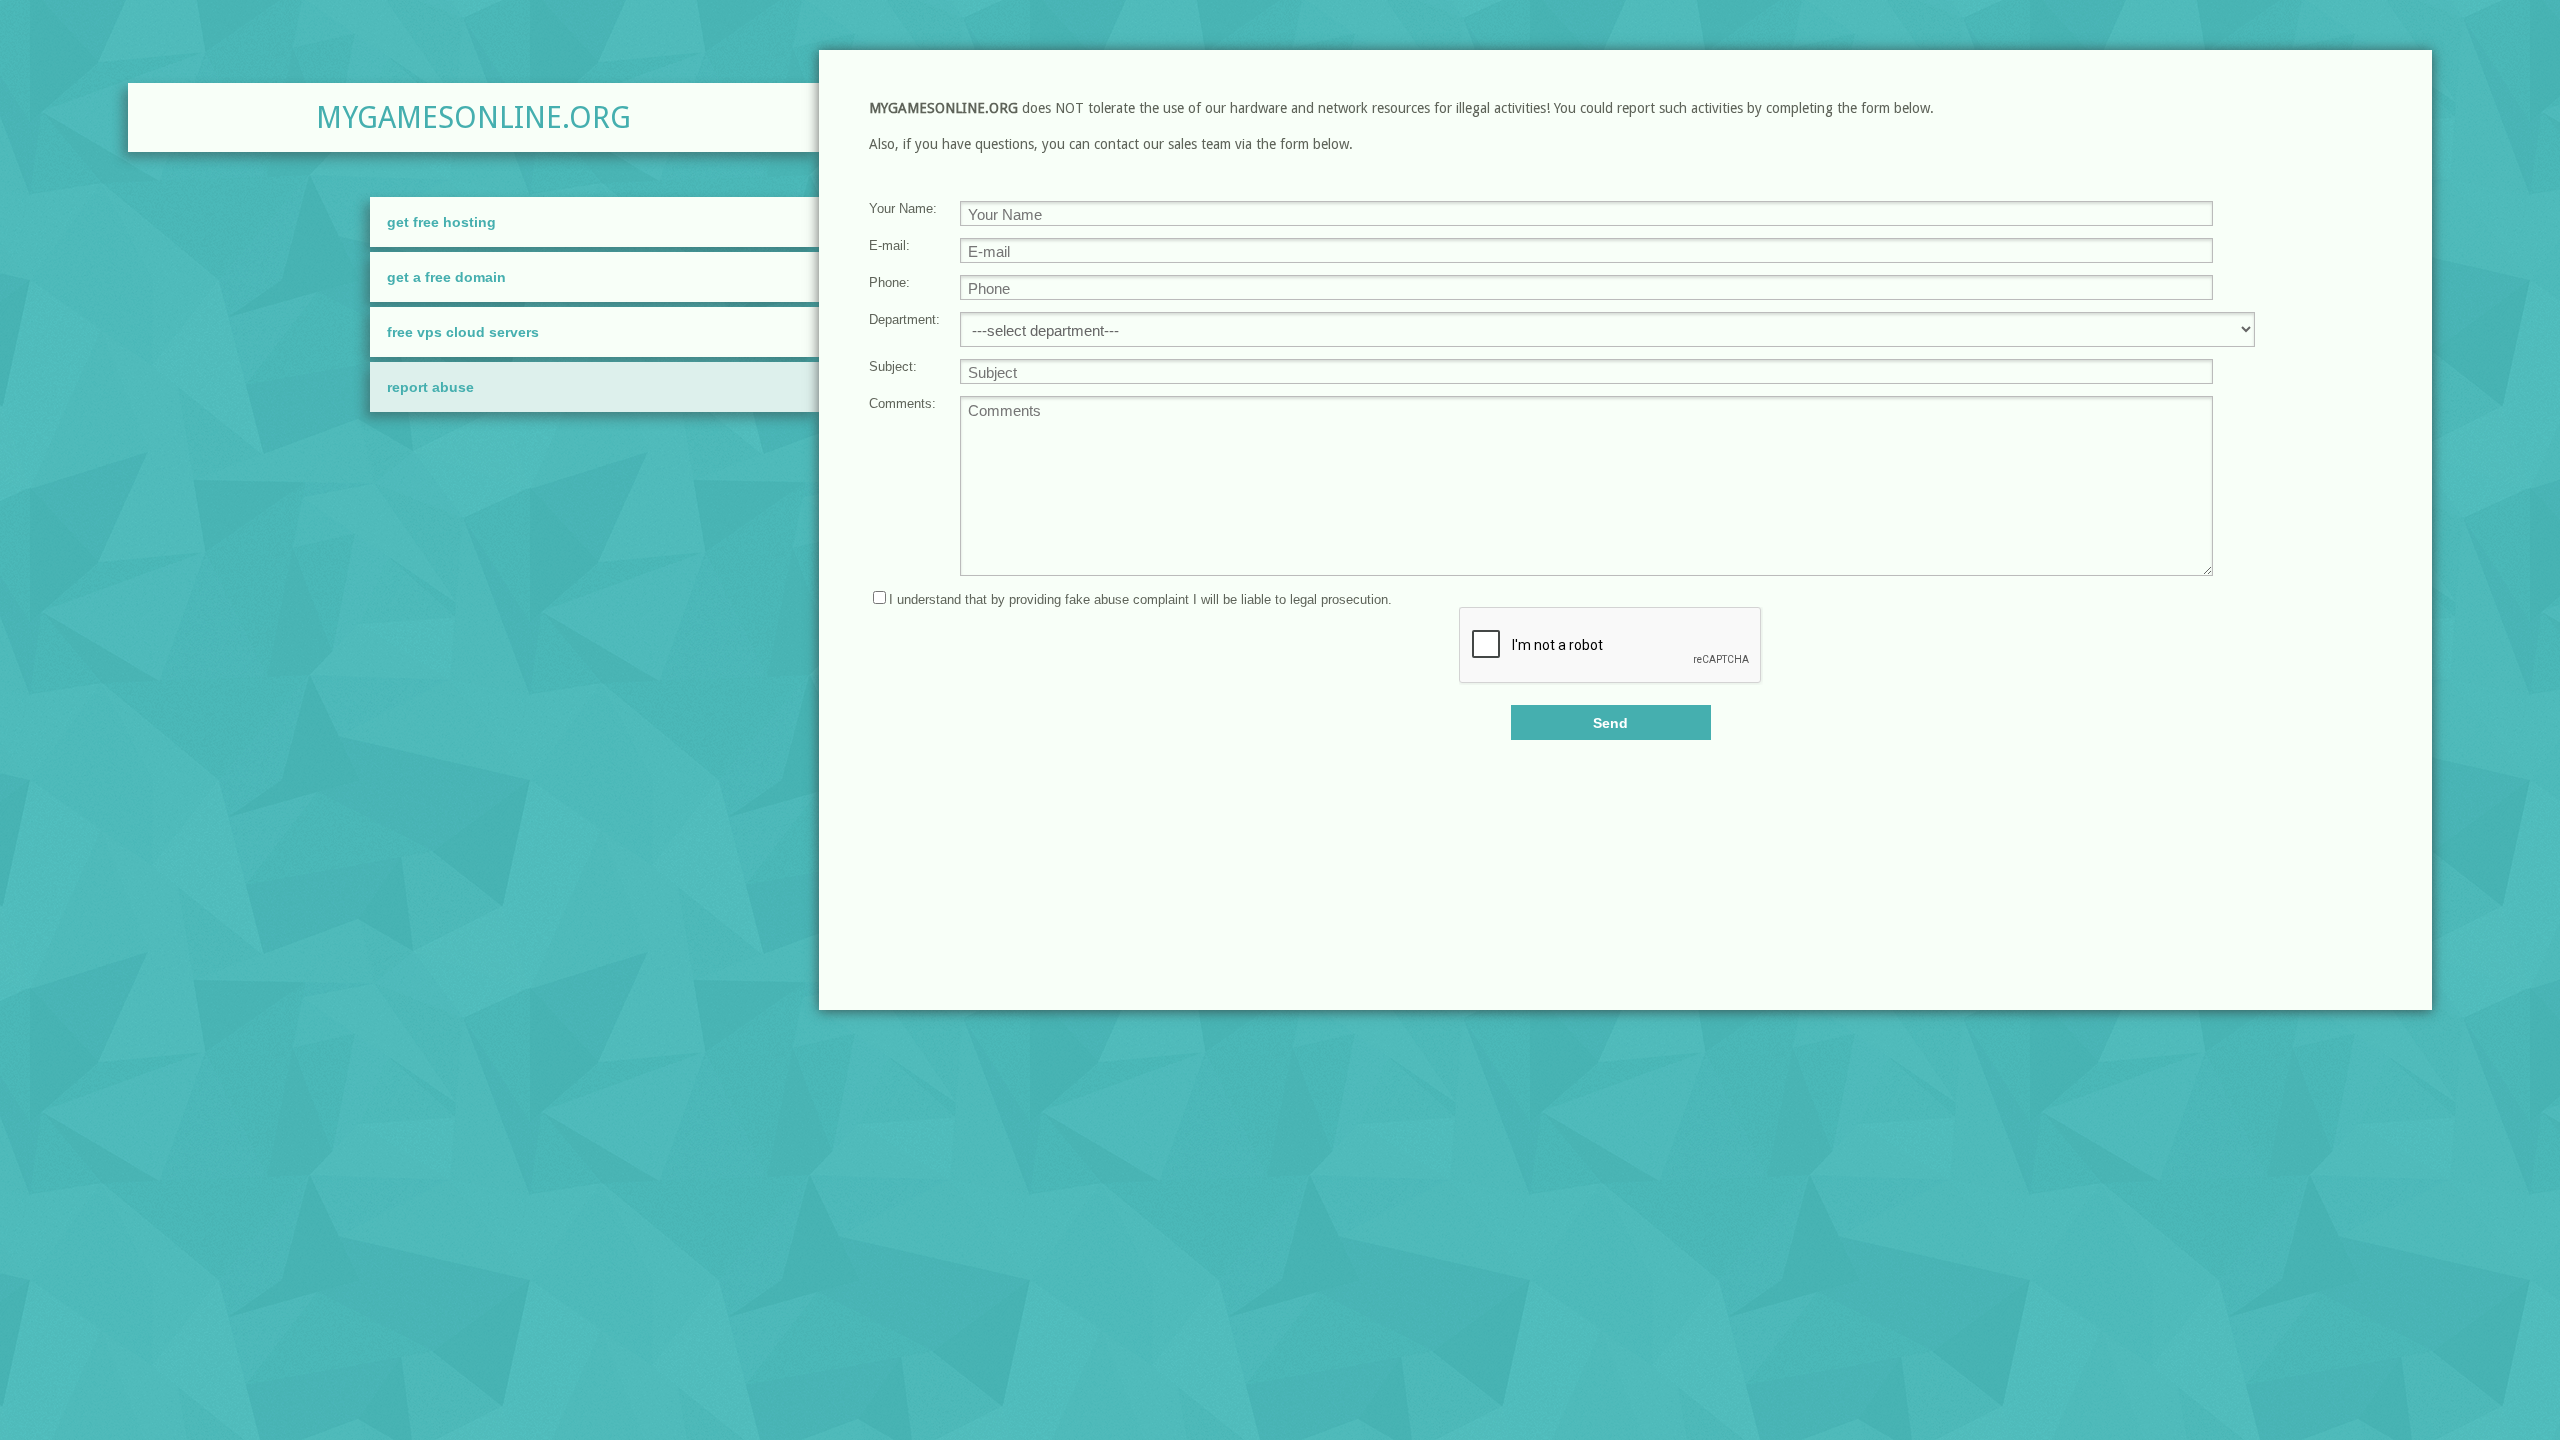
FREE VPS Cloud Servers (463, 332)
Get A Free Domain (446, 277)
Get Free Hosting (441, 222)
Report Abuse (430, 387)
